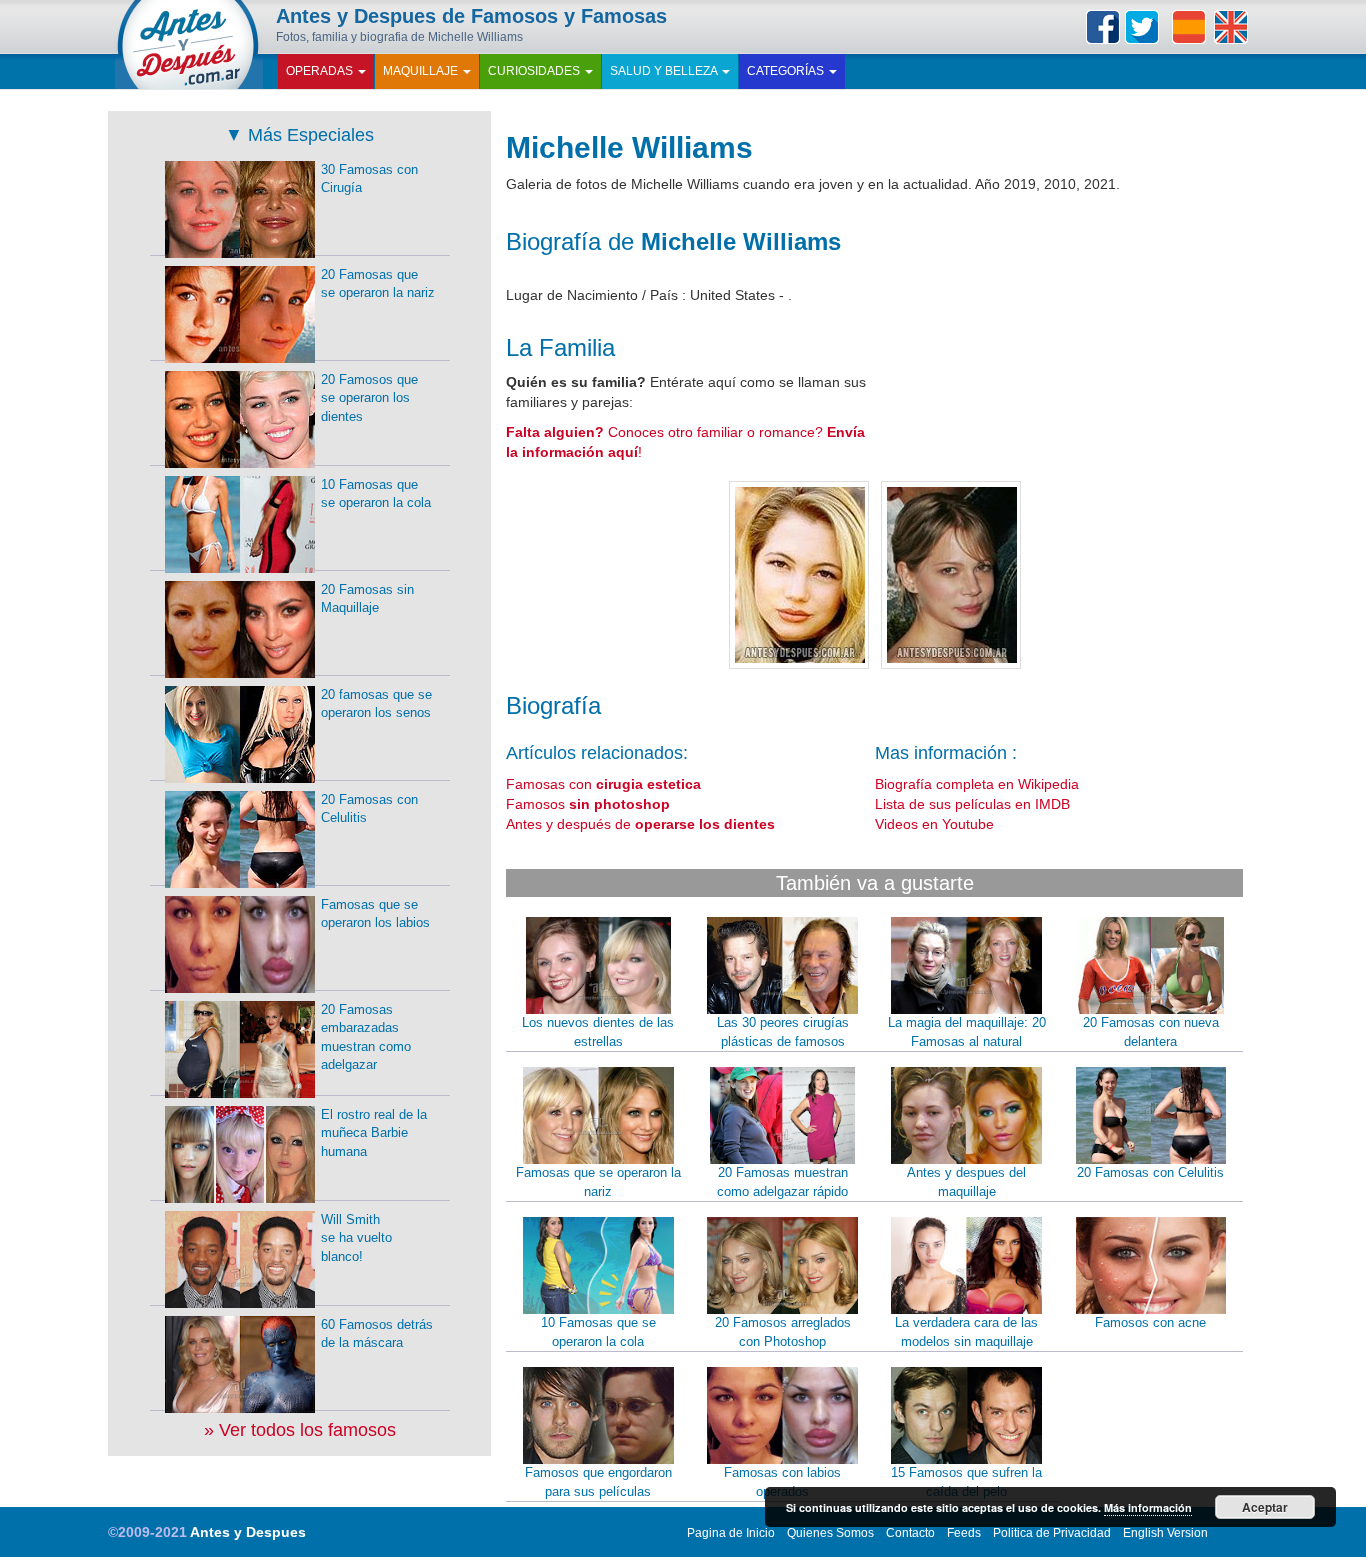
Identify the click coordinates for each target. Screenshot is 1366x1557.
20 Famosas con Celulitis (1150, 1172)
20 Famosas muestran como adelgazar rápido (782, 1182)
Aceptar (1265, 1507)
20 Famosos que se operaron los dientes (369, 398)
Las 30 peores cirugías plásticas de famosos (783, 1032)
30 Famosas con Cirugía (369, 179)
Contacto (910, 1533)
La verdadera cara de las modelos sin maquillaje (966, 1332)
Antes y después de (640, 824)
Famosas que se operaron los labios (375, 914)
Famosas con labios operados (782, 1482)
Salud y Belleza (665, 71)
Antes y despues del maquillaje (966, 1182)
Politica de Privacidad (1052, 1533)
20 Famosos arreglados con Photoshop (783, 1332)
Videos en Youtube (934, 824)
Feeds (964, 1533)
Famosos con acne (1150, 1322)
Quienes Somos (830, 1533)
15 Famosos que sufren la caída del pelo (966, 1482)
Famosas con (603, 784)
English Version (1165, 1533)
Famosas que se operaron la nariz (598, 1182)
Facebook (1103, 27)
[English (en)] (1231, 27)
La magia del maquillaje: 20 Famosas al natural (967, 1032)
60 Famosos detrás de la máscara (377, 1334)
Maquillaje (422, 71)
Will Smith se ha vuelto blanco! (356, 1238)
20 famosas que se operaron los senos (376, 704)
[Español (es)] (1189, 27)
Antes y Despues (248, 1532)
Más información (1148, 1507)
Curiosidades (535, 71)
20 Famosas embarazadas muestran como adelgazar (366, 1037)
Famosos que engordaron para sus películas (598, 1482)
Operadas (321, 71)
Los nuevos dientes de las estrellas (598, 1032)
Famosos (588, 804)
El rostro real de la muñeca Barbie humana (374, 1133)
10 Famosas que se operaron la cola (598, 1332)
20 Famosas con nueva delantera (1151, 1032)
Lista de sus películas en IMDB (972, 804)
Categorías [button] (787, 71)
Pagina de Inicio (731, 1533)
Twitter (1142, 27)
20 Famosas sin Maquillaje (367, 599)
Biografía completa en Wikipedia (977, 784)
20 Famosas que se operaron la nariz (378, 284)
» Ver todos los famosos (300, 1430)
